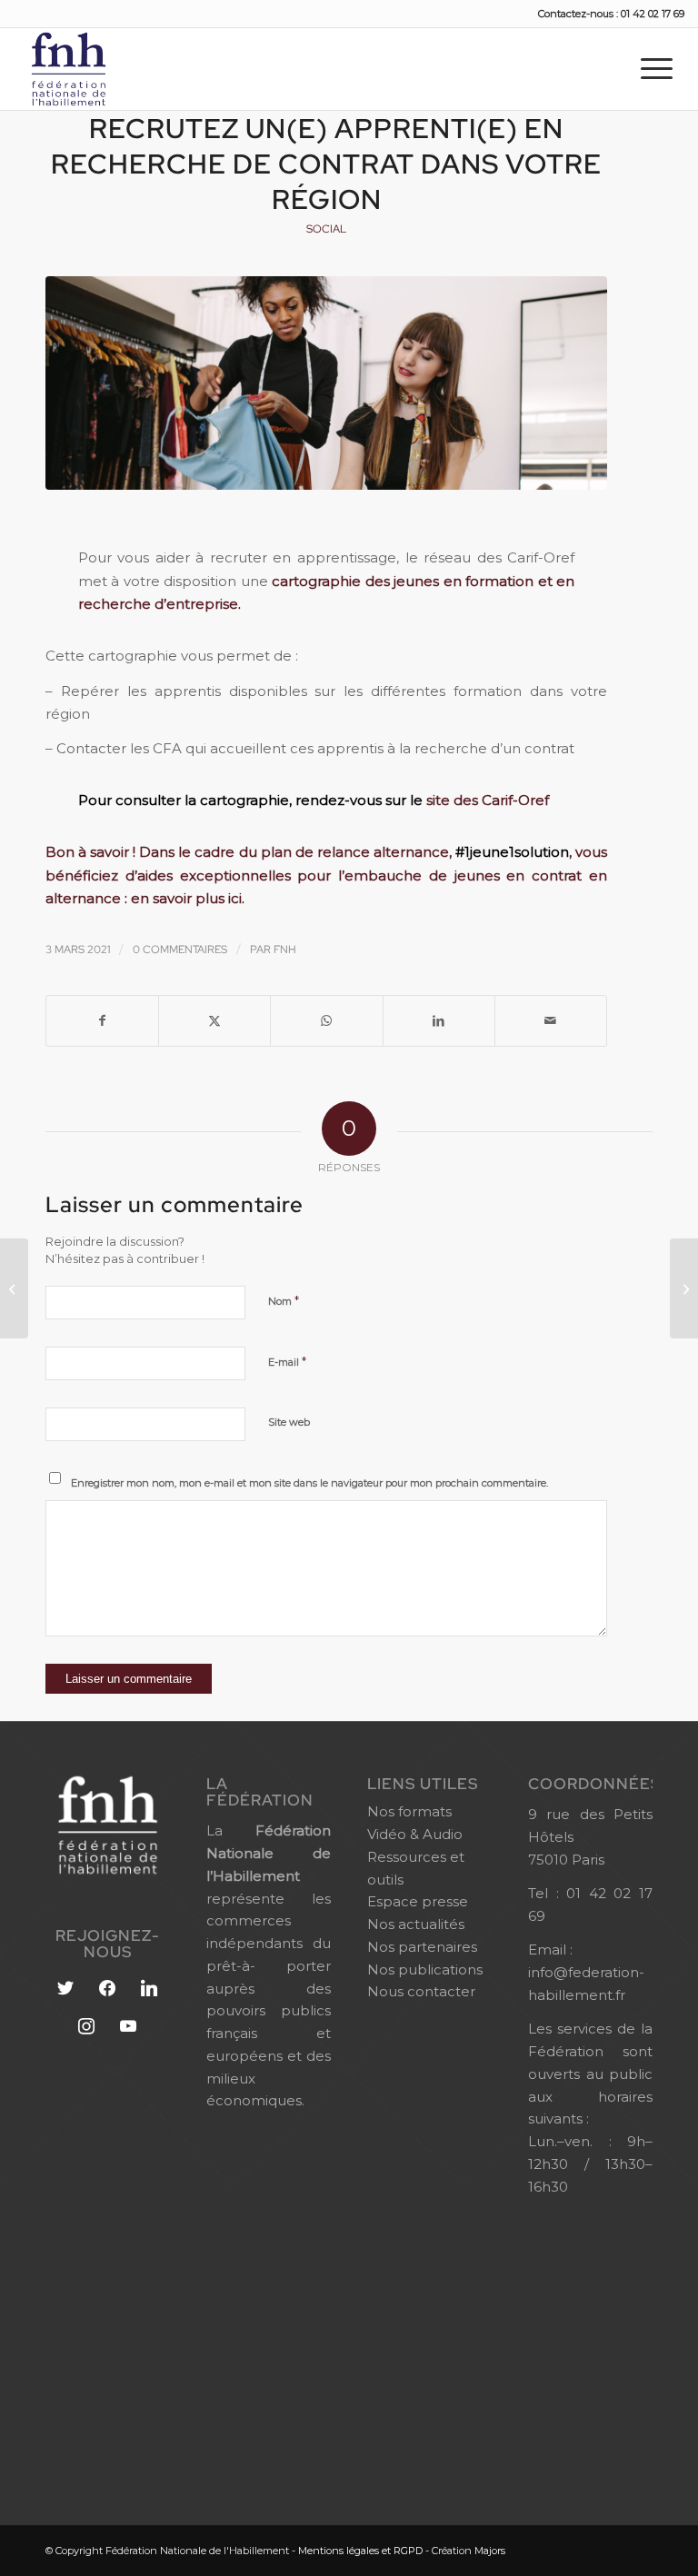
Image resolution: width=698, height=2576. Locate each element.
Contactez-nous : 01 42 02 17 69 (611, 14)
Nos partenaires (422, 1947)
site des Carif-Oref (488, 800)
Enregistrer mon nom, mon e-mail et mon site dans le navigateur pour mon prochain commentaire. (309, 1483)
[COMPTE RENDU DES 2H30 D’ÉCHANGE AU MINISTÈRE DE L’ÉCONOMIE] (14, 1288)
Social (326, 229)
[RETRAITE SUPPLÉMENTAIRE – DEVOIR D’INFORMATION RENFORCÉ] (684, 1288)
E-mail (287, 1361)
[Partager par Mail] (551, 1021)
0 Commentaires (180, 950)
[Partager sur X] (214, 1021)
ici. (236, 898)
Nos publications (425, 1969)
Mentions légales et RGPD (360, 2551)
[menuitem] (657, 68)
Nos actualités (416, 1924)
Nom (284, 1300)
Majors (490, 2551)
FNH (285, 950)
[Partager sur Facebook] (102, 1021)
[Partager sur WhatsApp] (326, 1021)
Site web (289, 1422)
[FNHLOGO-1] (97, 69)
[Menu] (657, 68)
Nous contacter (421, 1991)
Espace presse (418, 1901)
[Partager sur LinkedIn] (439, 1021)
